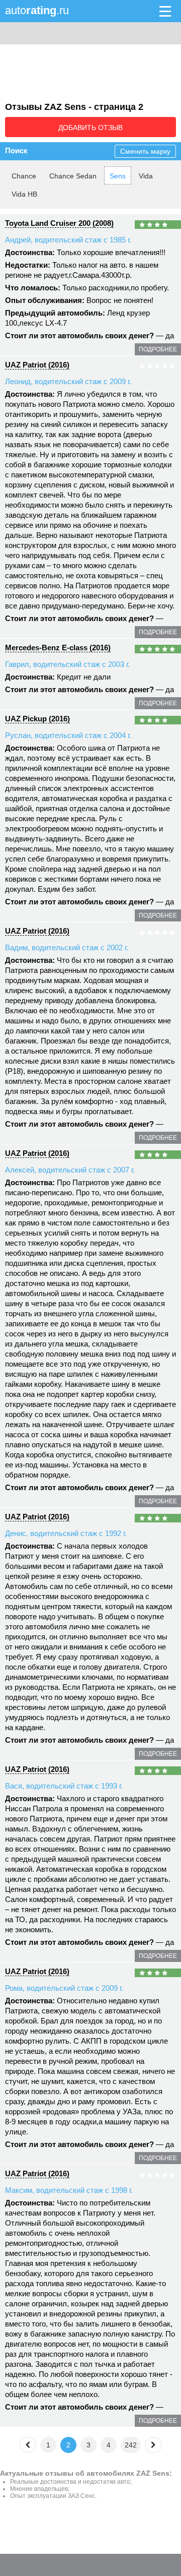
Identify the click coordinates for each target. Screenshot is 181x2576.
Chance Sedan (73, 176)
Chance (24, 176)
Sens (118, 176)
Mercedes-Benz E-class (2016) (58, 648)
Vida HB (24, 194)
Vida (146, 176)
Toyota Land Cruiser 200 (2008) (59, 223)
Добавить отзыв (90, 128)
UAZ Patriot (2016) (37, 365)
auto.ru (37, 10)
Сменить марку (145, 151)
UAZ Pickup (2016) (37, 719)
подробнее (158, 349)
